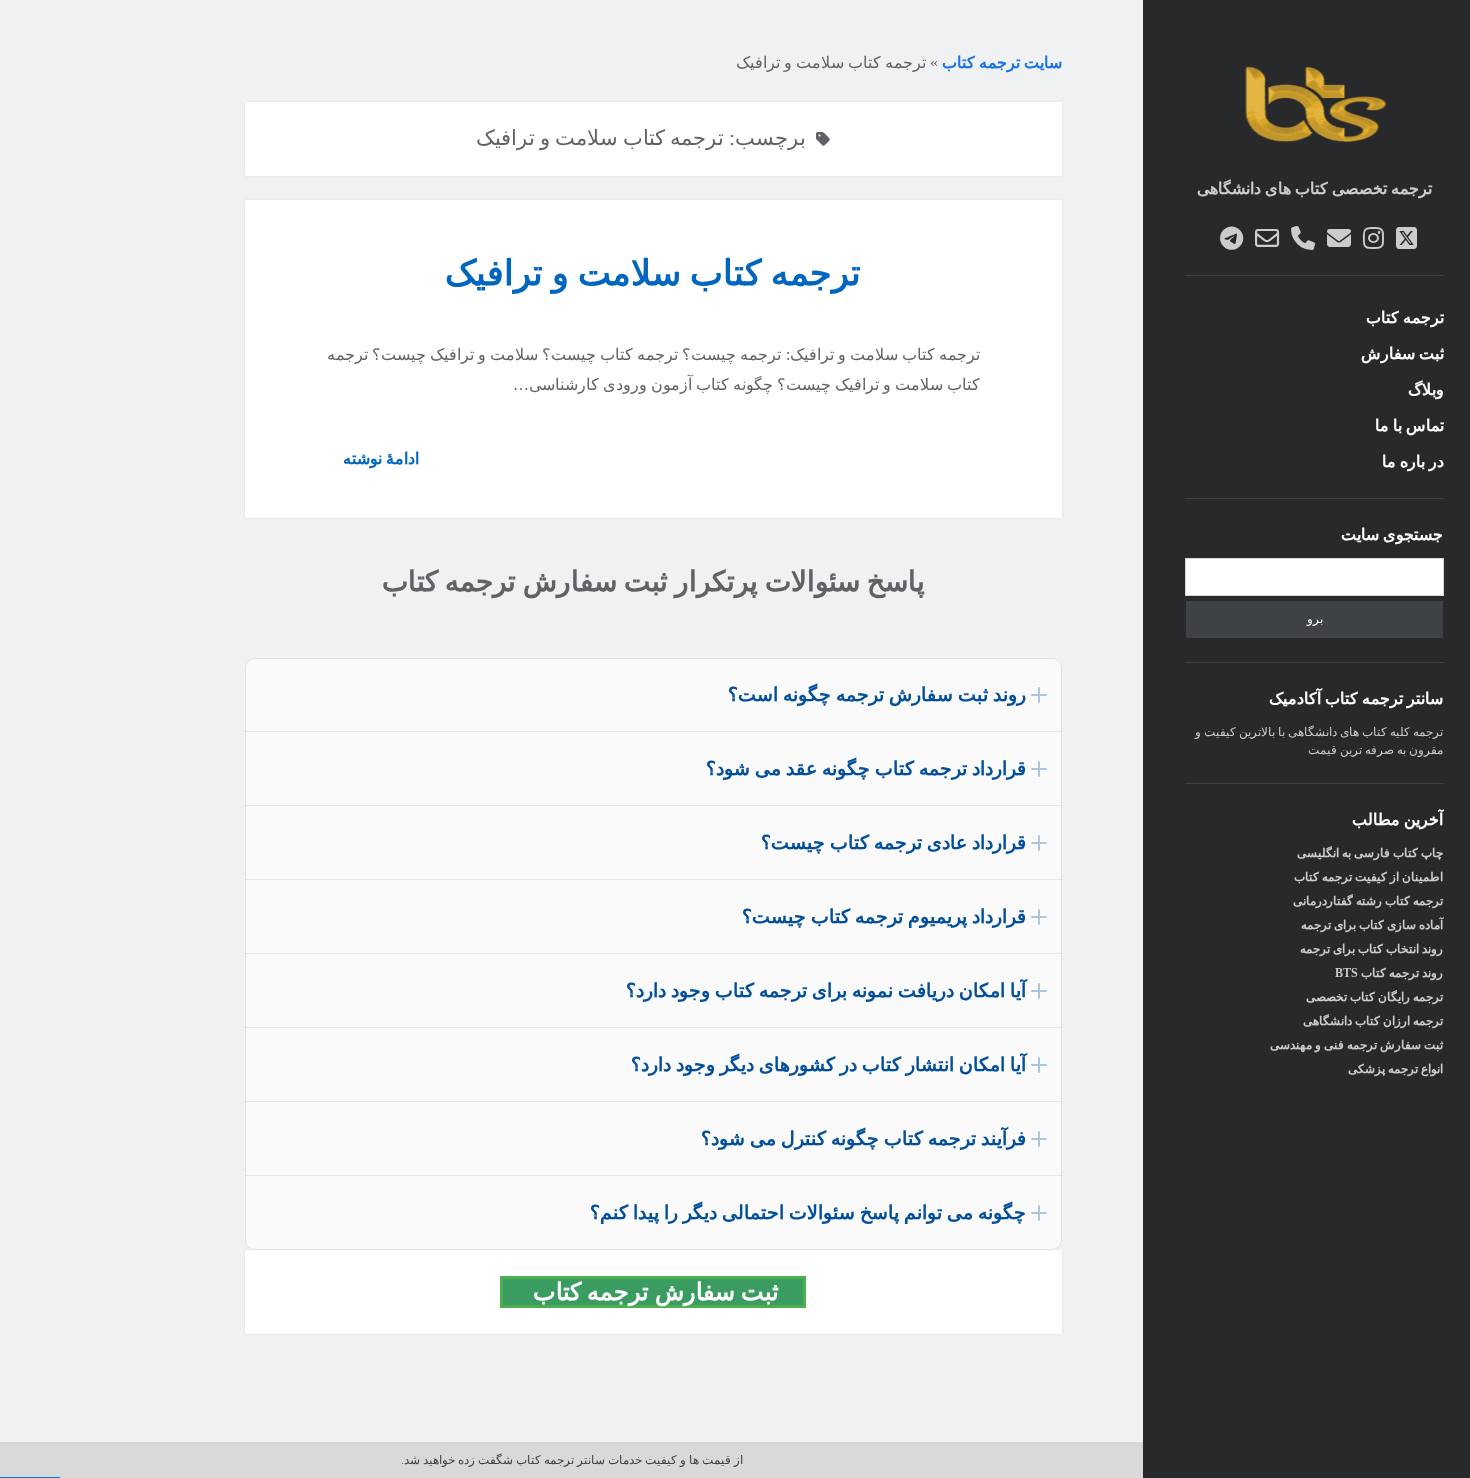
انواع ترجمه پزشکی (1395, 1069)
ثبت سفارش (1402, 353)
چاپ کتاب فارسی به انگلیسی (1370, 853)
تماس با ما (1409, 425)
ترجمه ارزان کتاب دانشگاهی (1373, 1021)
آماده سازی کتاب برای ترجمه (1372, 925)
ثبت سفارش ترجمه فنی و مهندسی (1356, 1045)
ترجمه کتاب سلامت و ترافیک (653, 273)
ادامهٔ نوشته (373, 466)
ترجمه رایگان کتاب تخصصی (1374, 997)
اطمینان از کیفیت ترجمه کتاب (1368, 877)
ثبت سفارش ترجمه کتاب (665, 1292)
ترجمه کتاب (1405, 317)
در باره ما (1413, 461)
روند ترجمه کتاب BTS (1389, 973)
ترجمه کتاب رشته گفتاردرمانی (1368, 901)
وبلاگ (1426, 389)
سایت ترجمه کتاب (1002, 62)
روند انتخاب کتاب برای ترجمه (1371, 949)
